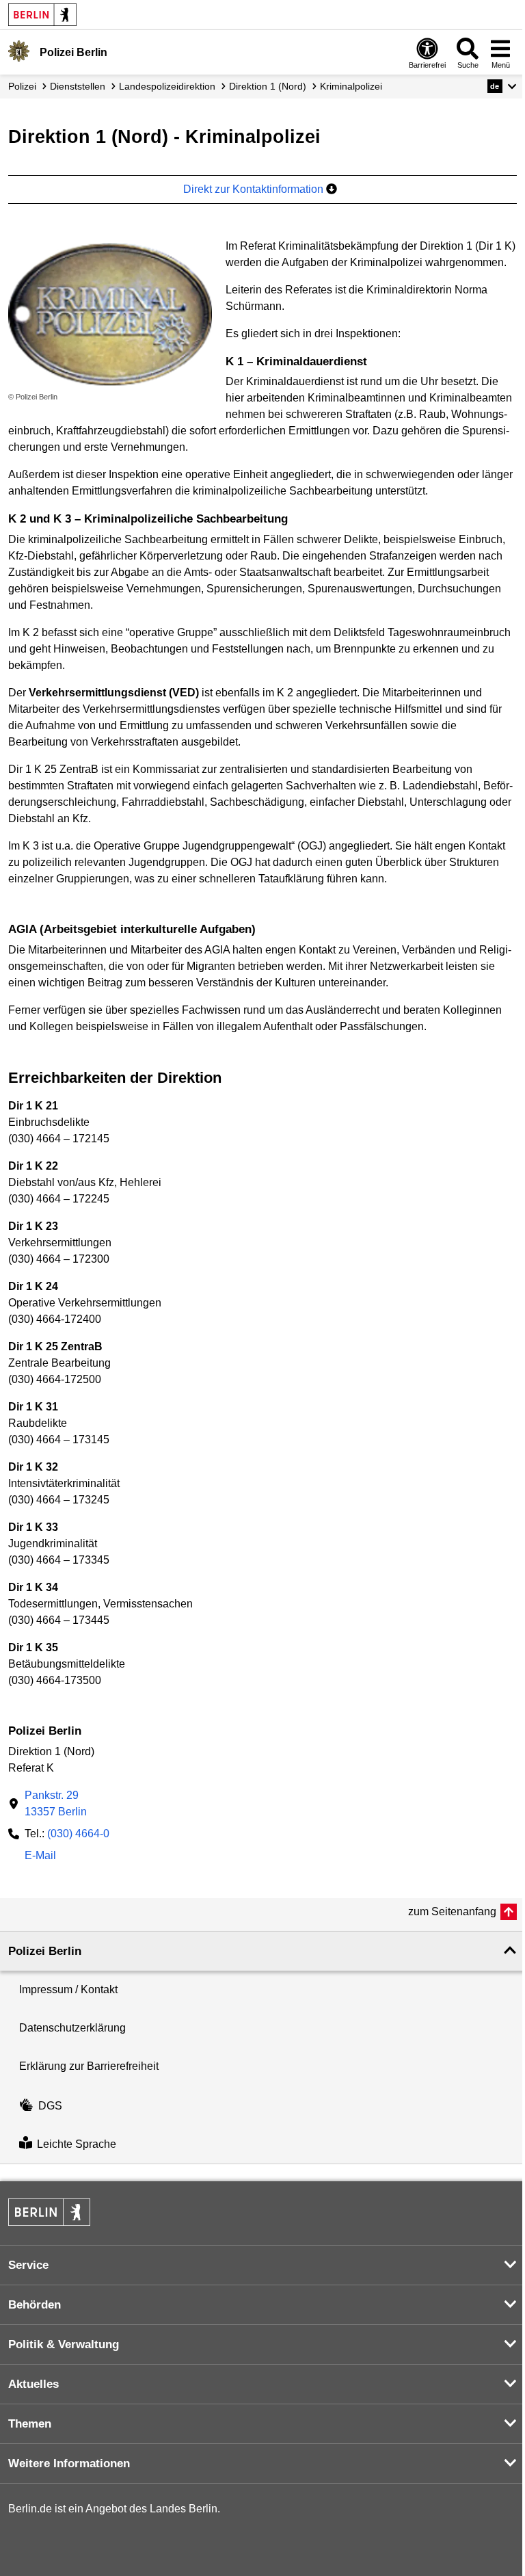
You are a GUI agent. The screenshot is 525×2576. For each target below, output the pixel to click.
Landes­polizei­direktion (167, 86)
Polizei (22, 86)
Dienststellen (78, 86)
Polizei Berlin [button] (45, 1951)
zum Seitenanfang (452, 1911)
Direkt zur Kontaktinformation (255, 189)
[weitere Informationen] (19, 51)
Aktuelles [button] (33, 2384)
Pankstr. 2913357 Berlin (56, 1803)
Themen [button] (30, 2424)
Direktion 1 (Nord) (268, 86)
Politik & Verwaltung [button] (64, 2344)
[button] (502, 86)
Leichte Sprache (77, 2144)
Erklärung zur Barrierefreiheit (89, 2066)
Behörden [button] (35, 2305)
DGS (50, 2106)
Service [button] (28, 2265)
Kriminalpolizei (351, 86)
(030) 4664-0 (78, 1834)
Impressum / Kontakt (68, 1989)
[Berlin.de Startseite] (42, 15)
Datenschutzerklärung (72, 2028)
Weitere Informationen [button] (69, 2463)
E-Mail (40, 1857)
